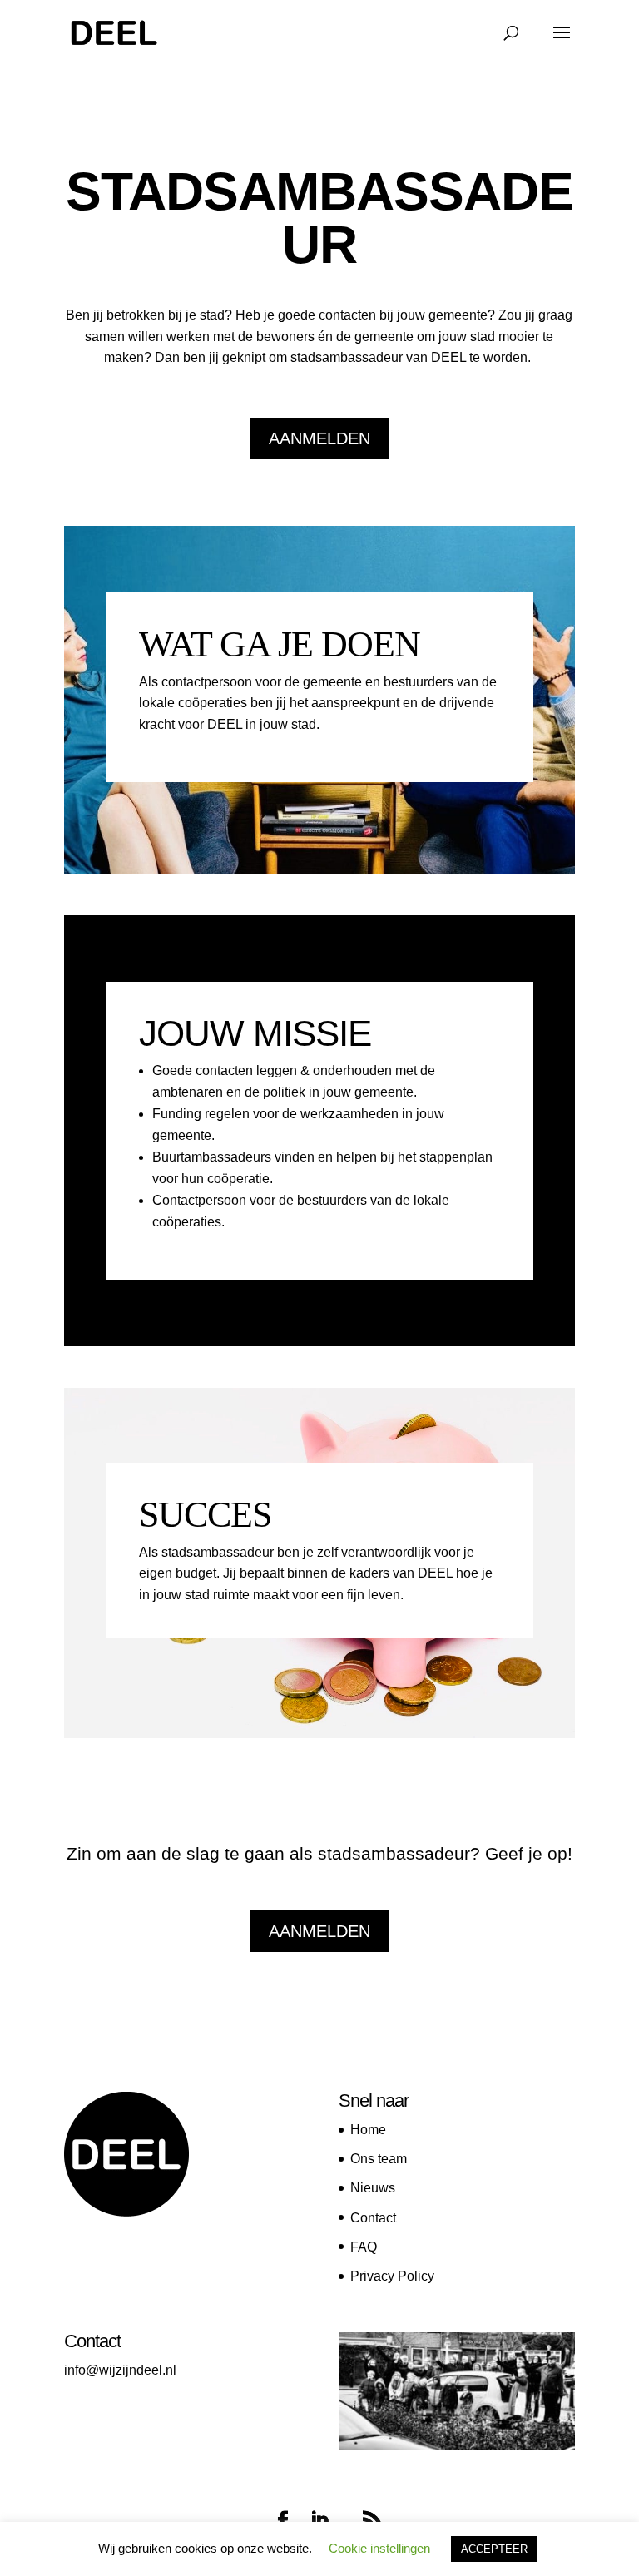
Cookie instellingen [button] (379, 2548)
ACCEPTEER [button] (494, 2549)
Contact (373, 2218)
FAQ (364, 2247)
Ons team (379, 2159)
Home (368, 2130)
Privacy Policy (392, 2276)
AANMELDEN (319, 438)
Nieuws (373, 2188)
